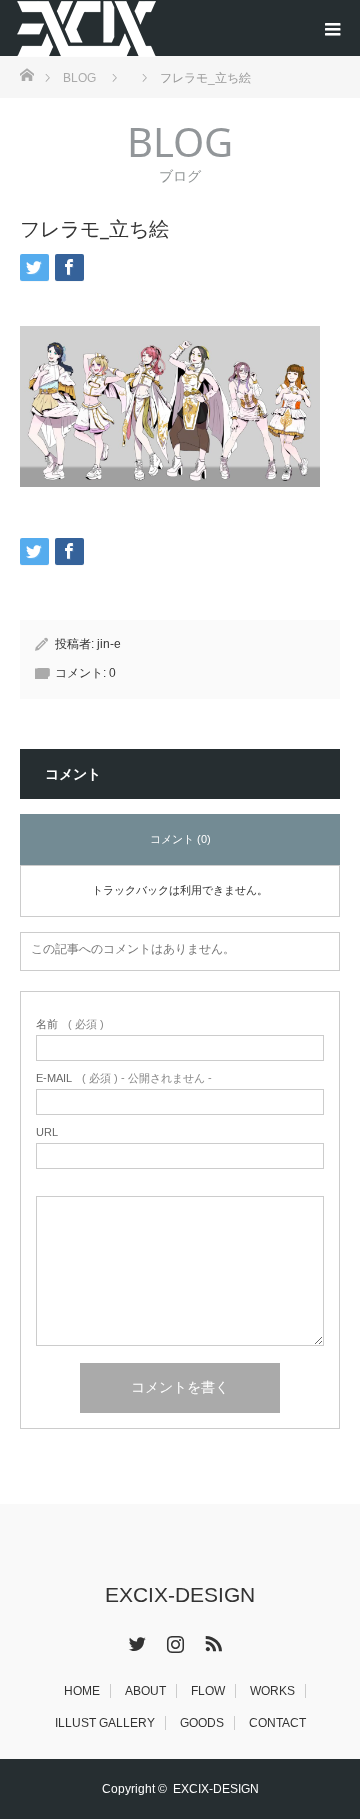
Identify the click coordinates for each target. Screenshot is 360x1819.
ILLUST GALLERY (105, 1723)
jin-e (109, 644)
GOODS (202, 1723)
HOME (82, 1691)
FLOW (208, 1691)
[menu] (332, 28)
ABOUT (145, 1691)
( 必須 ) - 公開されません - (124, 1078)
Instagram (173, 1640)
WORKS (272, 1691)
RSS (211, 1640)
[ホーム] (26, 73)
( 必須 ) (70, 1024)
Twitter (135, 1640)
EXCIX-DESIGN (180, 1594)
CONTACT (277, 1723)
